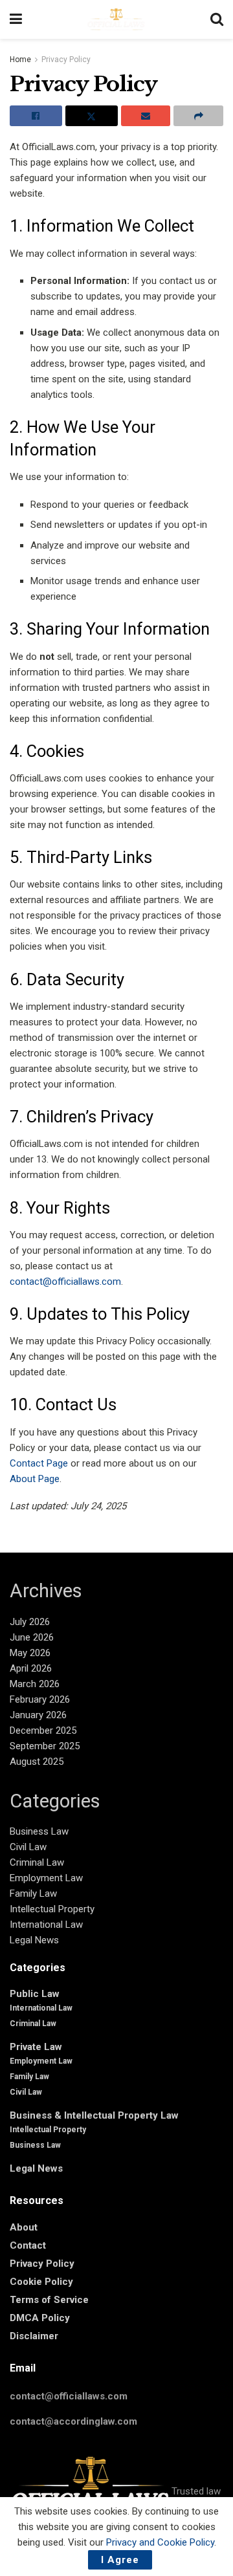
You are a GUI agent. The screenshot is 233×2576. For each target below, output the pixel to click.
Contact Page (39, 1463)
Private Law (36, 2047)
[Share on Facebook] (36, 116)
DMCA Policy (40, 2318)
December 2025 (43, 1730)
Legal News (34, 1940)
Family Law (33, 1894)
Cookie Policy (41, 2282)
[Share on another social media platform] (198, 116)
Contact (28, 2245)
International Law (46, 1925)
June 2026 (32, 1637)
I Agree (120, 2560)
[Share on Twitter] (92, 116)
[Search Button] (217, 19)
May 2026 (30, 1653)
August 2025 (37, 1762)
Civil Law (28, 1847)
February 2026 (40, 1699)
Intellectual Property (52, 1909)
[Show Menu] (16, 19)
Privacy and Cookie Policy (160, 2542)
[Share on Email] (146, 116)
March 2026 (35, 1684)
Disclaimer (34, 2336)
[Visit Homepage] (116, 19)
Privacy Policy (66, 60)
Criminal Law (37, 1862)
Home (20, 60)
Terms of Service (49, 2300)
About (24, 2227)
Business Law (39, 1831)
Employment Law (46, 1878)
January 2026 (38, 1715)
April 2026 (31, 1668)
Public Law (35, 1994)
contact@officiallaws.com (65, 1282)
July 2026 (30, 1622)
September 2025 (45, 1746)
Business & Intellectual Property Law (94, 2115)
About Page (35, 1479)
